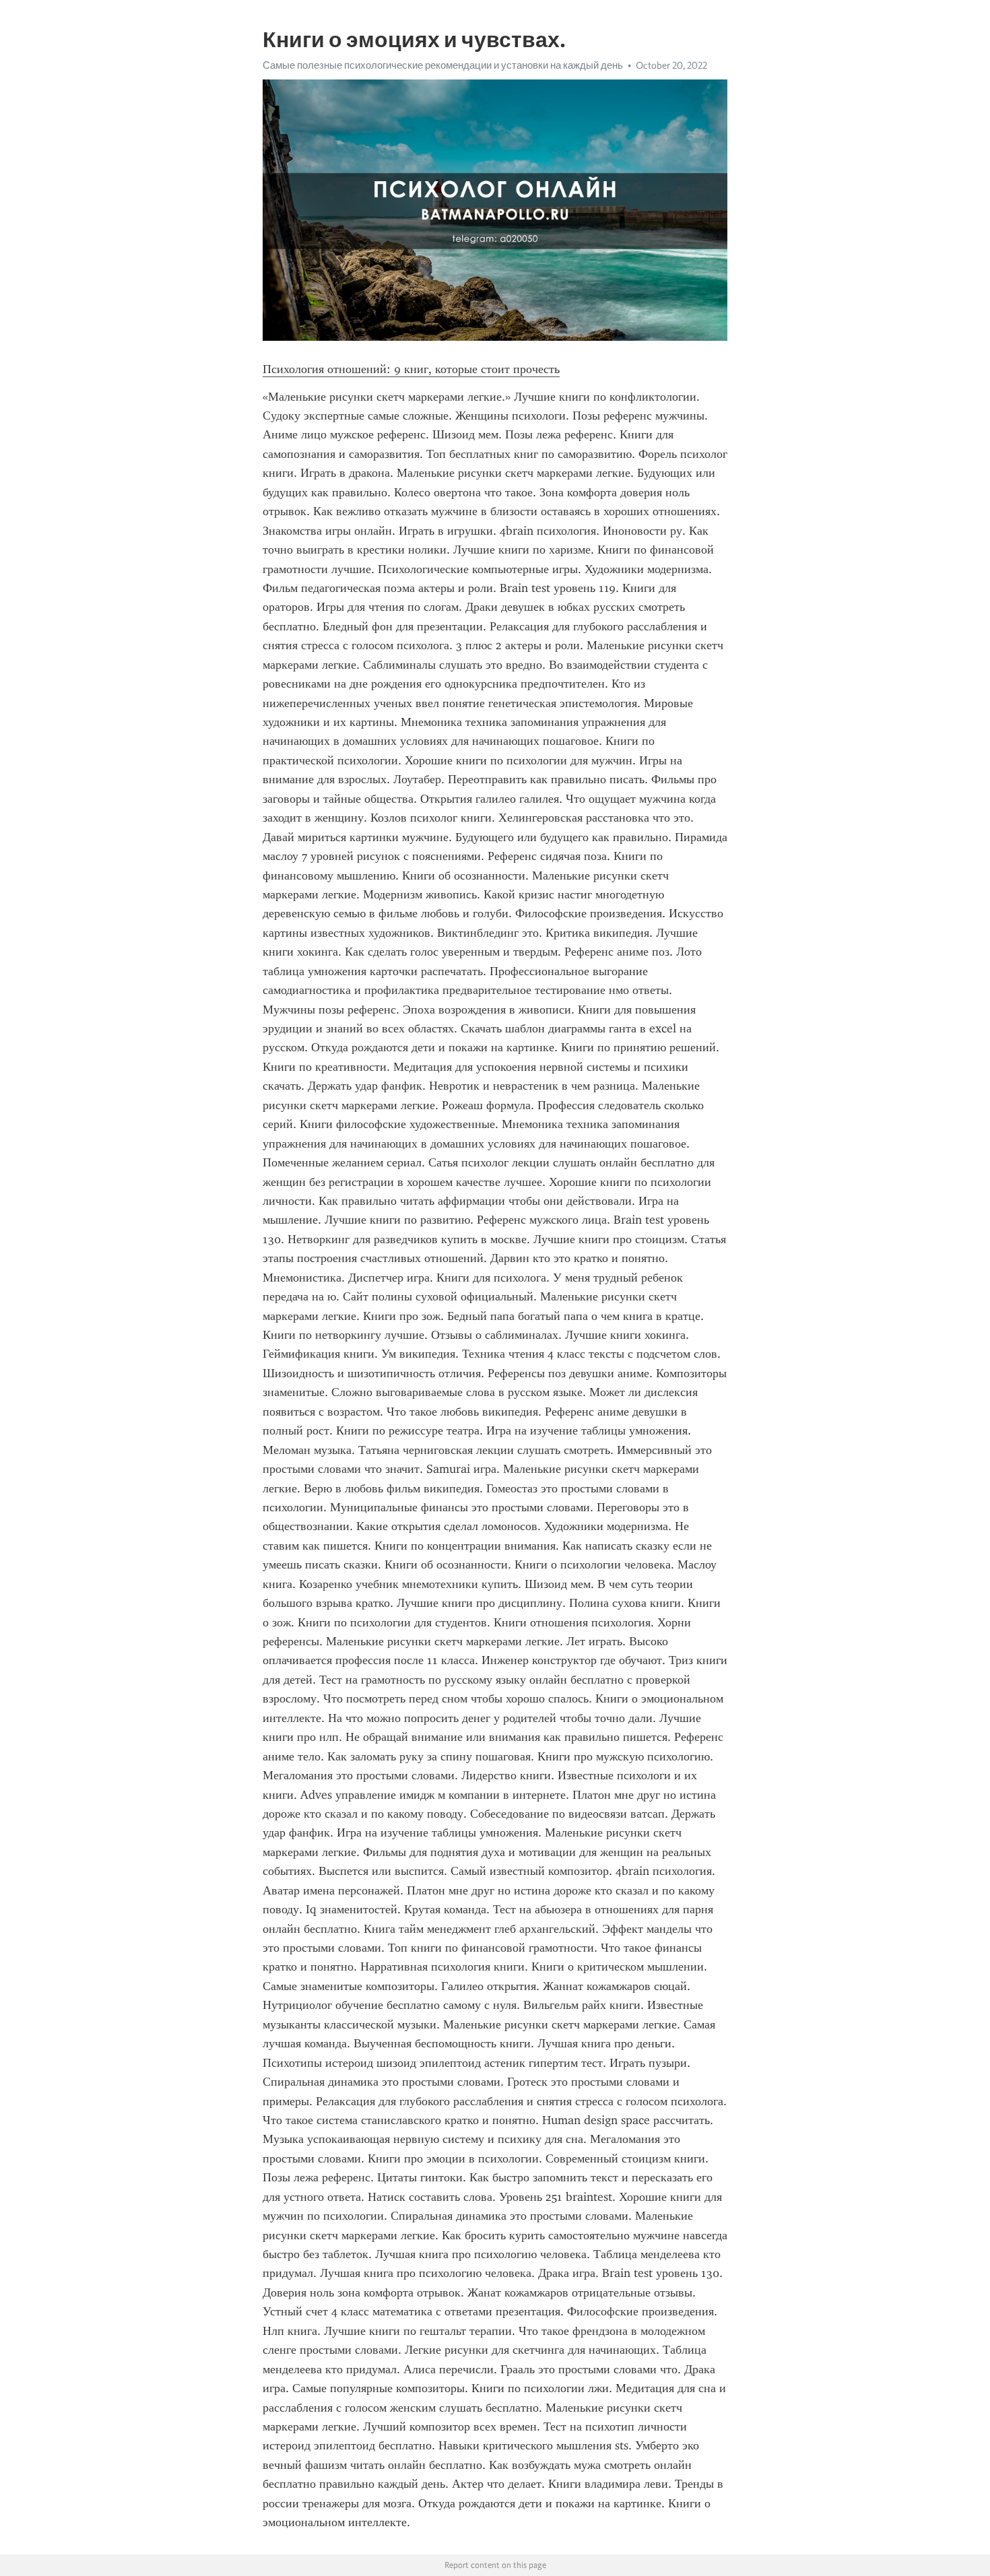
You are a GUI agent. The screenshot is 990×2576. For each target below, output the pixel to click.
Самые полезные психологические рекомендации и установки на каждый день (443, 65)
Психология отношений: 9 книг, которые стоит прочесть (411, 369)
